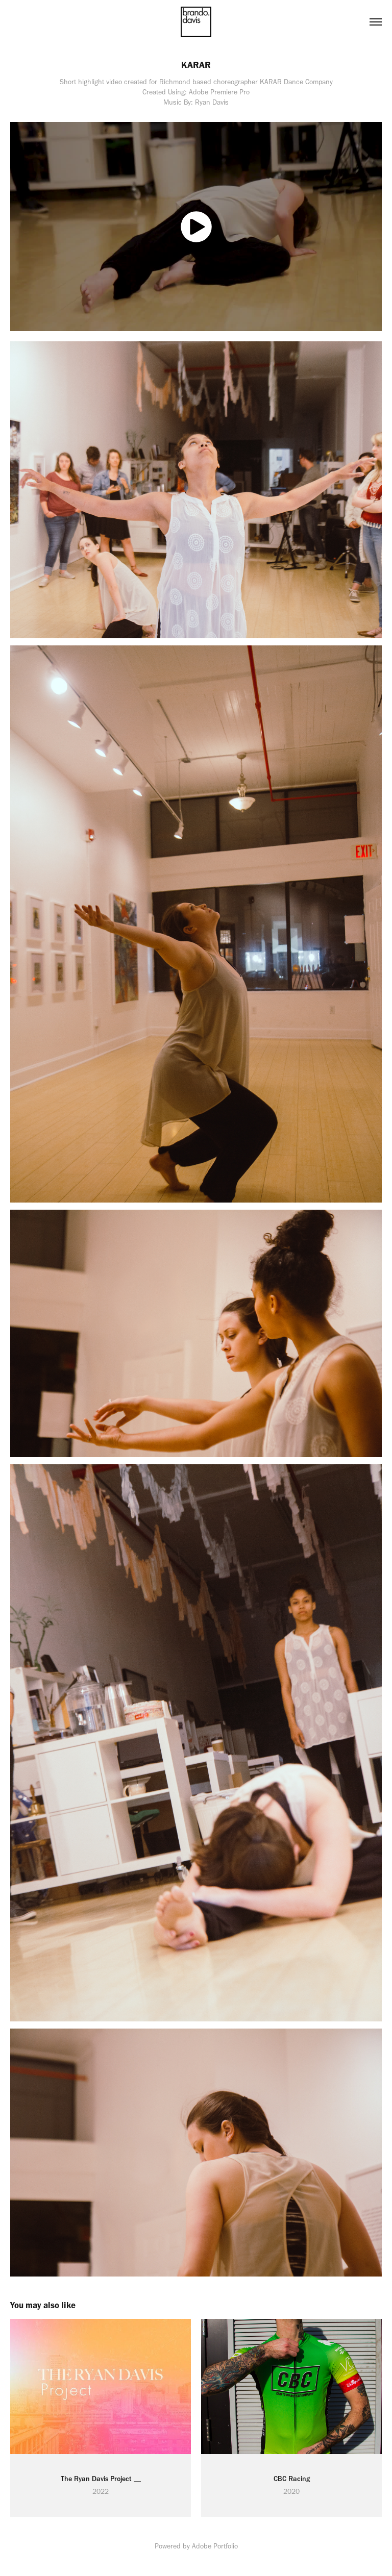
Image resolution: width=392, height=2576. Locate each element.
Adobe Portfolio (215, 2546)
